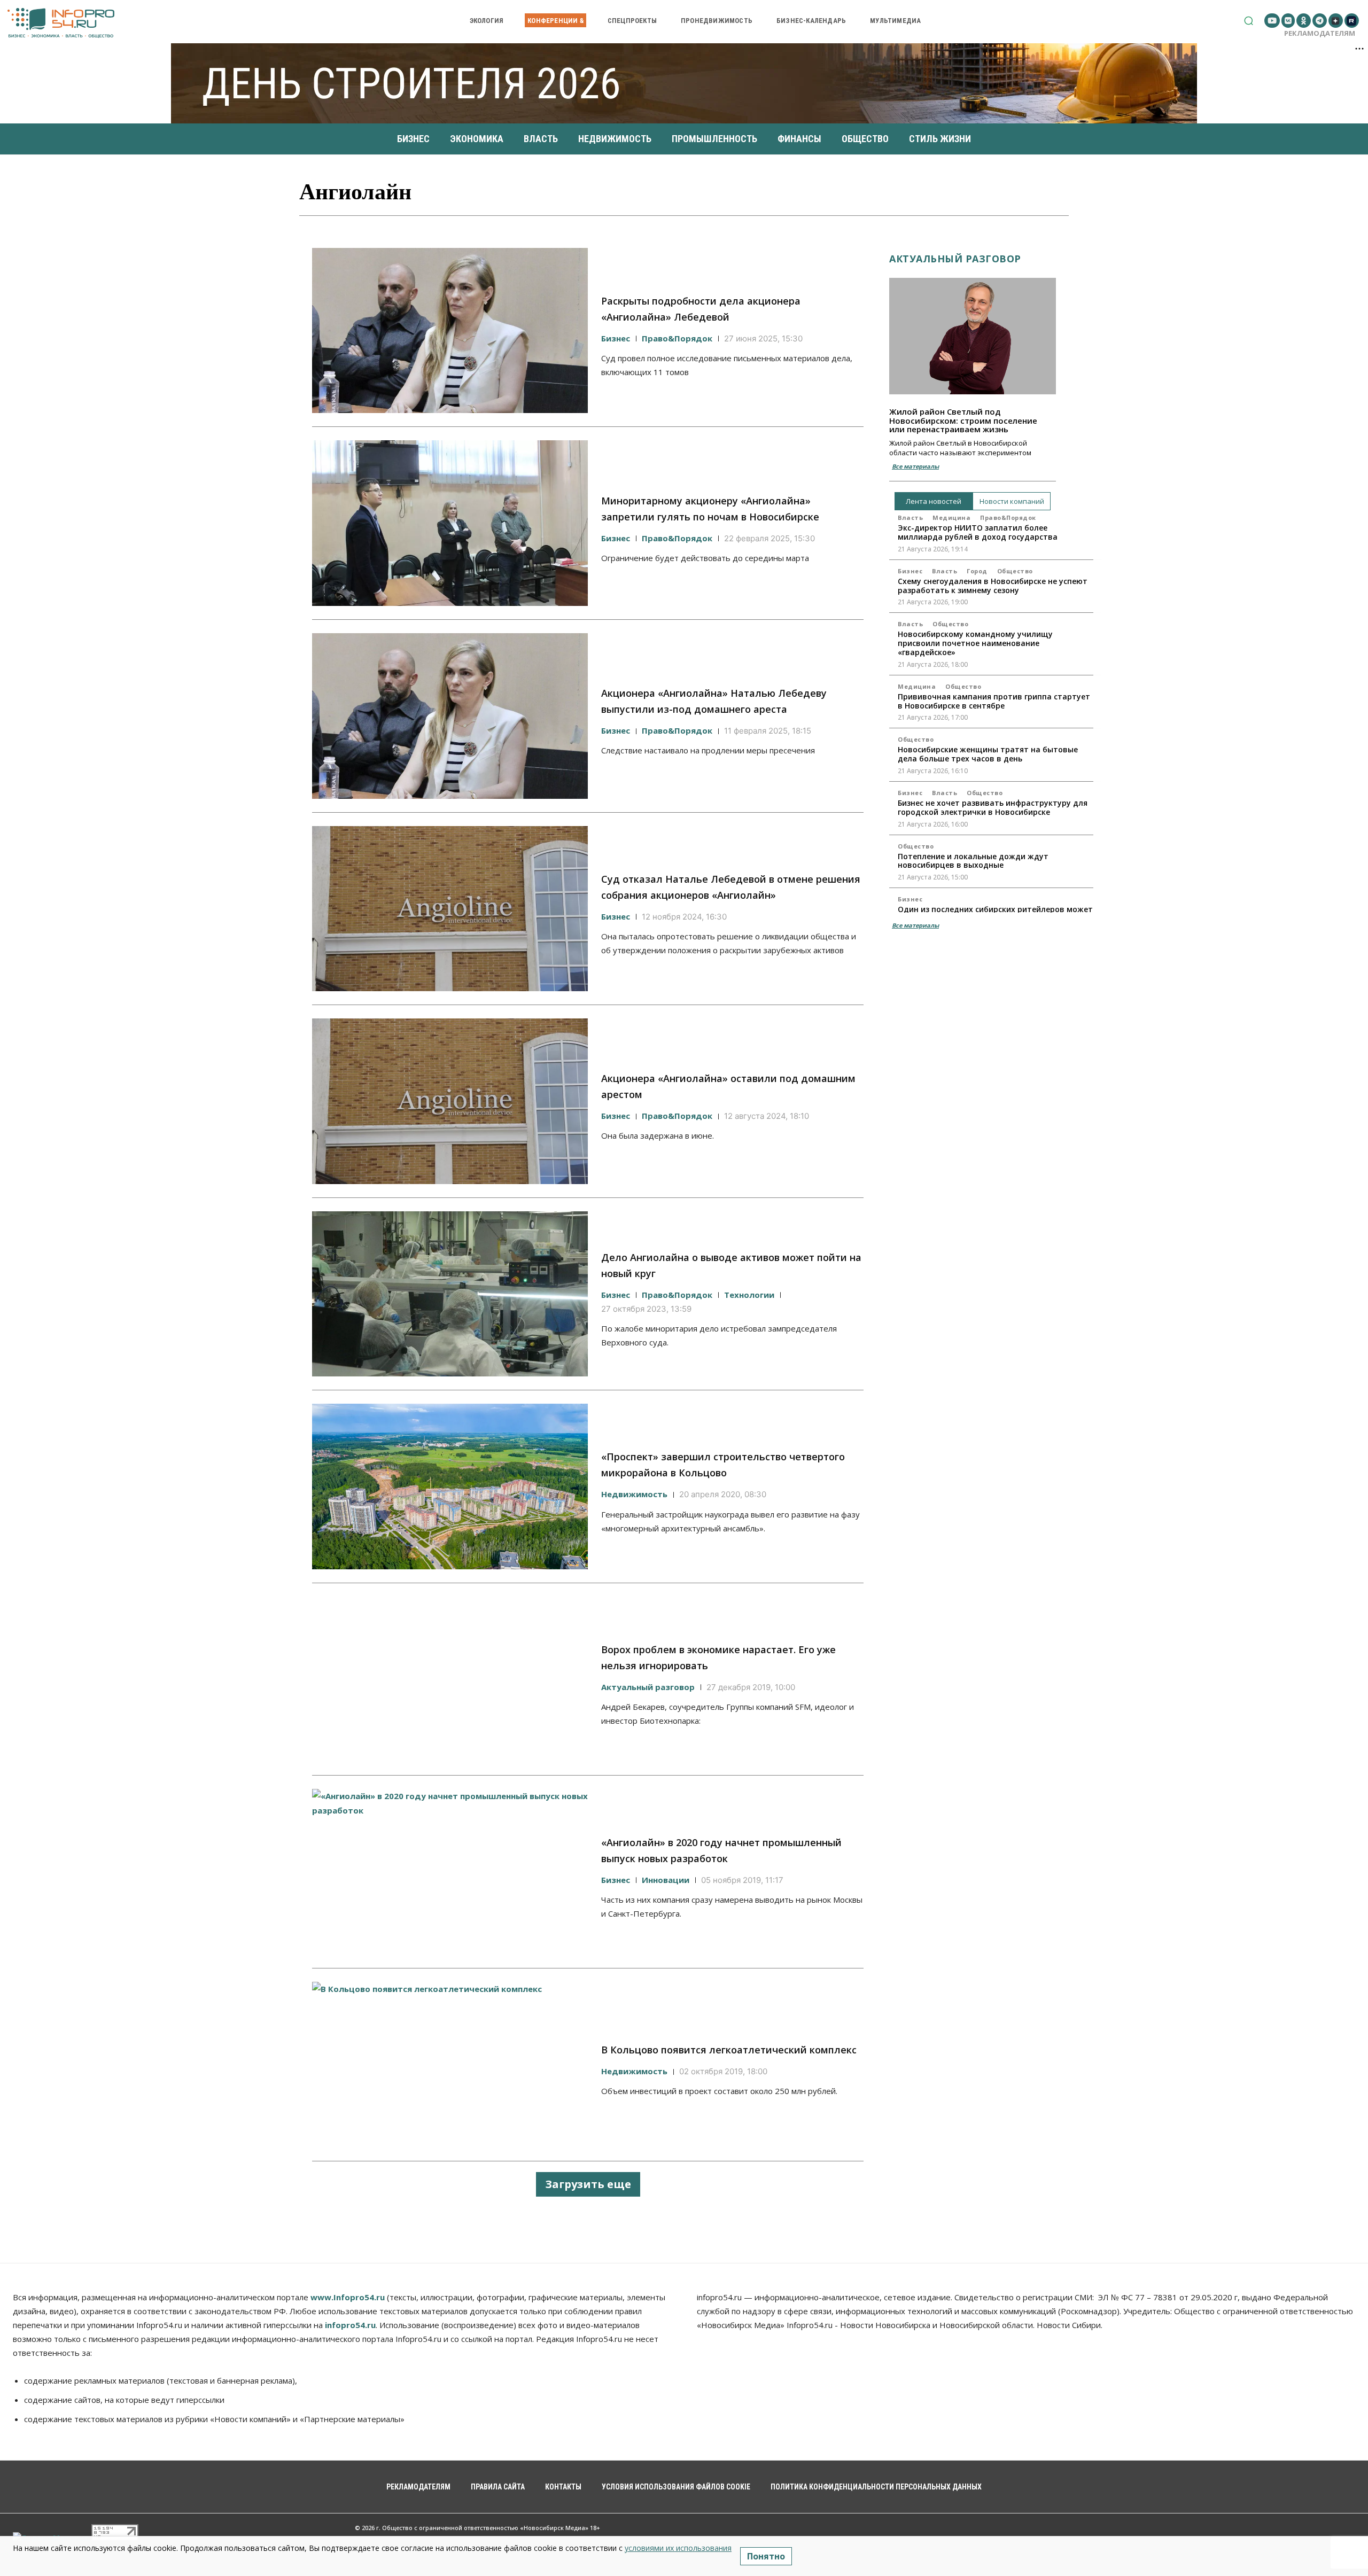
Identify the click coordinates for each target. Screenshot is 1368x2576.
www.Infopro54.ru (348, 2297)
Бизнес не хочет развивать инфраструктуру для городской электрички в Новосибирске (993, 807)
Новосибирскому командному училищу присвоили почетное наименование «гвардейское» (975, 643)
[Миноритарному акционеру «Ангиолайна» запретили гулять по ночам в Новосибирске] (450, 523)
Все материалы (915, 466)
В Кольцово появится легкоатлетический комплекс (729, 2050)
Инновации (666, 1880)
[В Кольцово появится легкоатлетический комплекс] (450, 2065)
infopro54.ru (350, 2325)
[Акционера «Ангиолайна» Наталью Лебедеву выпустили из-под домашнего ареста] (450, 716)
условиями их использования (678, 2548)
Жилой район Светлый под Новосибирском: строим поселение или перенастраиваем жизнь (963, 420)
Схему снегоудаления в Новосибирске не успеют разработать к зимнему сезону (993, 586)
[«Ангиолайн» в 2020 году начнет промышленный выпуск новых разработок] (450, 1872)
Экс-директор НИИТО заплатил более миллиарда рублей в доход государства (978, 532)
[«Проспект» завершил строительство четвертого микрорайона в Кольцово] (450, 1487)
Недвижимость (634, 1494)
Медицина (951, 517)
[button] (1249, 21)
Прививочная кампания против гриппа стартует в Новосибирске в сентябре (994, 701)
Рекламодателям (1320, 33)
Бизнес (616, 338)
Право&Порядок (677, 338)
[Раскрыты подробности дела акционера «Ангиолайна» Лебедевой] (450, 331)
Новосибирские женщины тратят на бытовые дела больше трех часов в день (988, 754)
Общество (1015, 571)
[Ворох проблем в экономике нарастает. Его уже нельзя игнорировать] (450, 1679)
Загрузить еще (588, 2184)
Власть (910, 517)
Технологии (749, 1295)
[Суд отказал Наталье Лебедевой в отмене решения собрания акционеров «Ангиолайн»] (450, 909)
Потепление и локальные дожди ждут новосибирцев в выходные (973, 861)
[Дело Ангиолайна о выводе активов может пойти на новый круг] (450, 1294)
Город (977, 571)
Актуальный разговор (648, 1687)
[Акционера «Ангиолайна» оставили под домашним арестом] (450, 1101)
